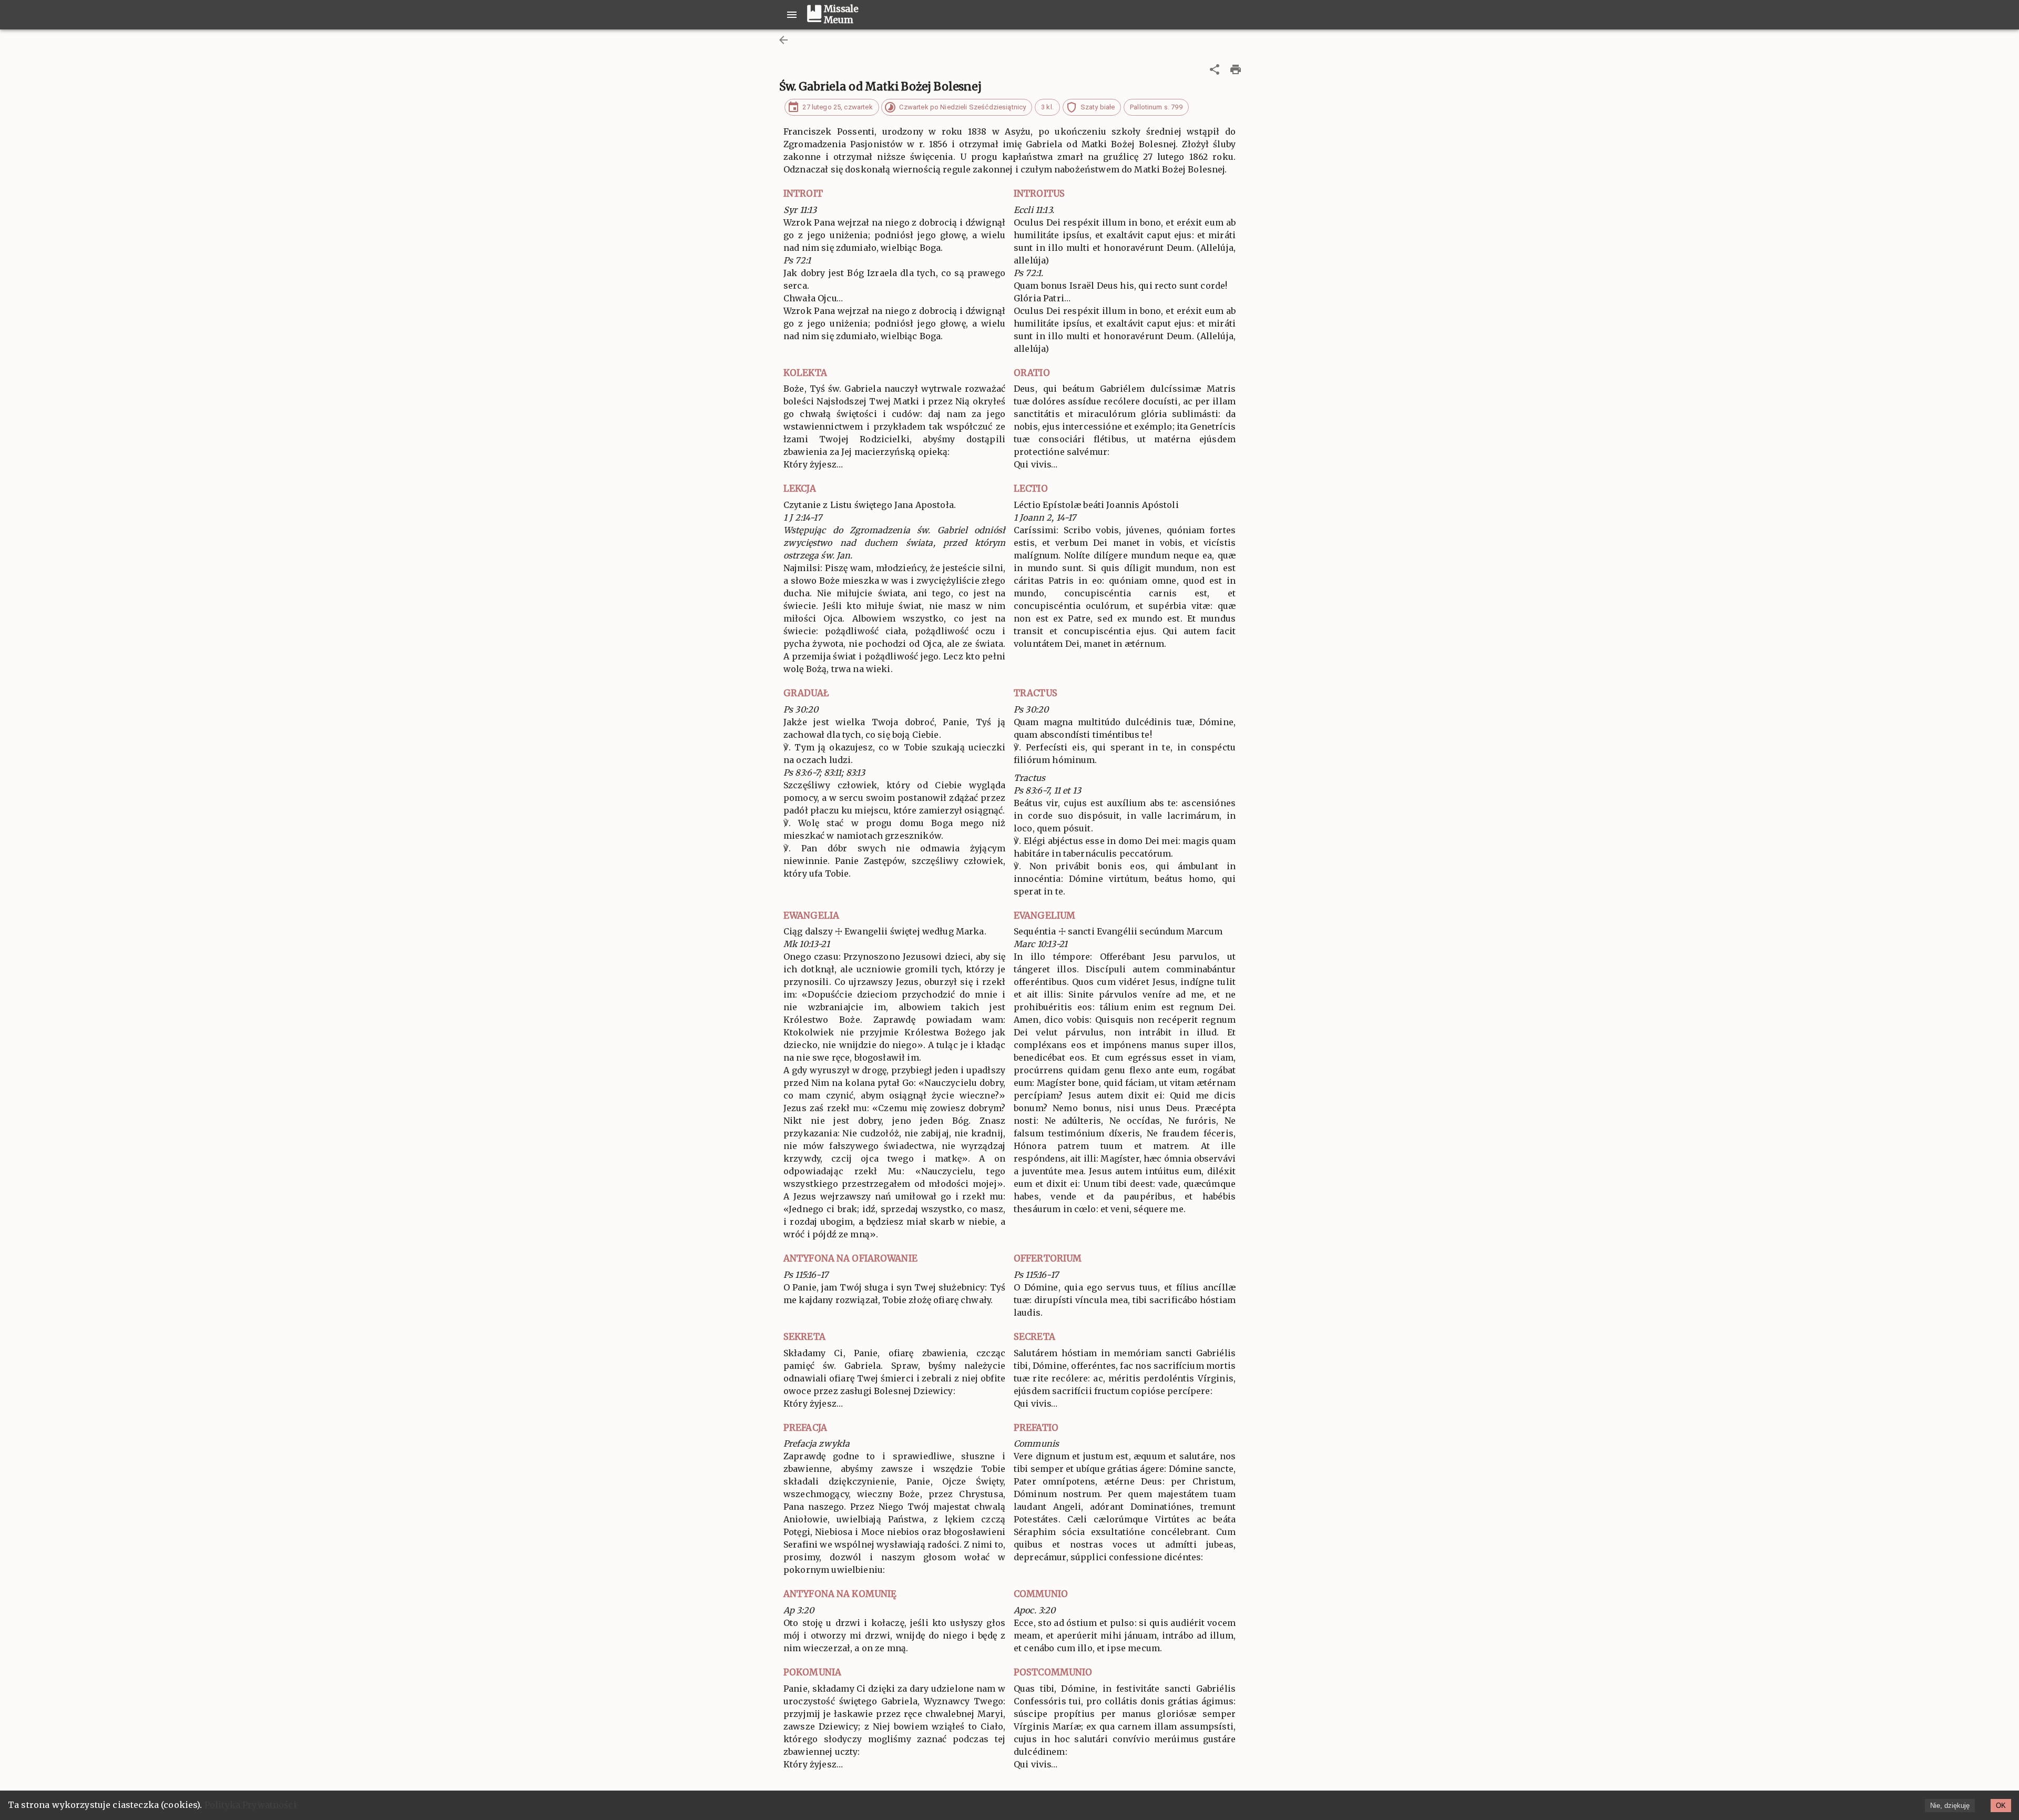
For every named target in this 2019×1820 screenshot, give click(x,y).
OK (2001, 1806)
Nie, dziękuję (1950, 1806)
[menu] (792, 15)
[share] (1215, 69)
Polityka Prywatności (251, 1805)
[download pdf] (1236, 69)
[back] (783, 40)
